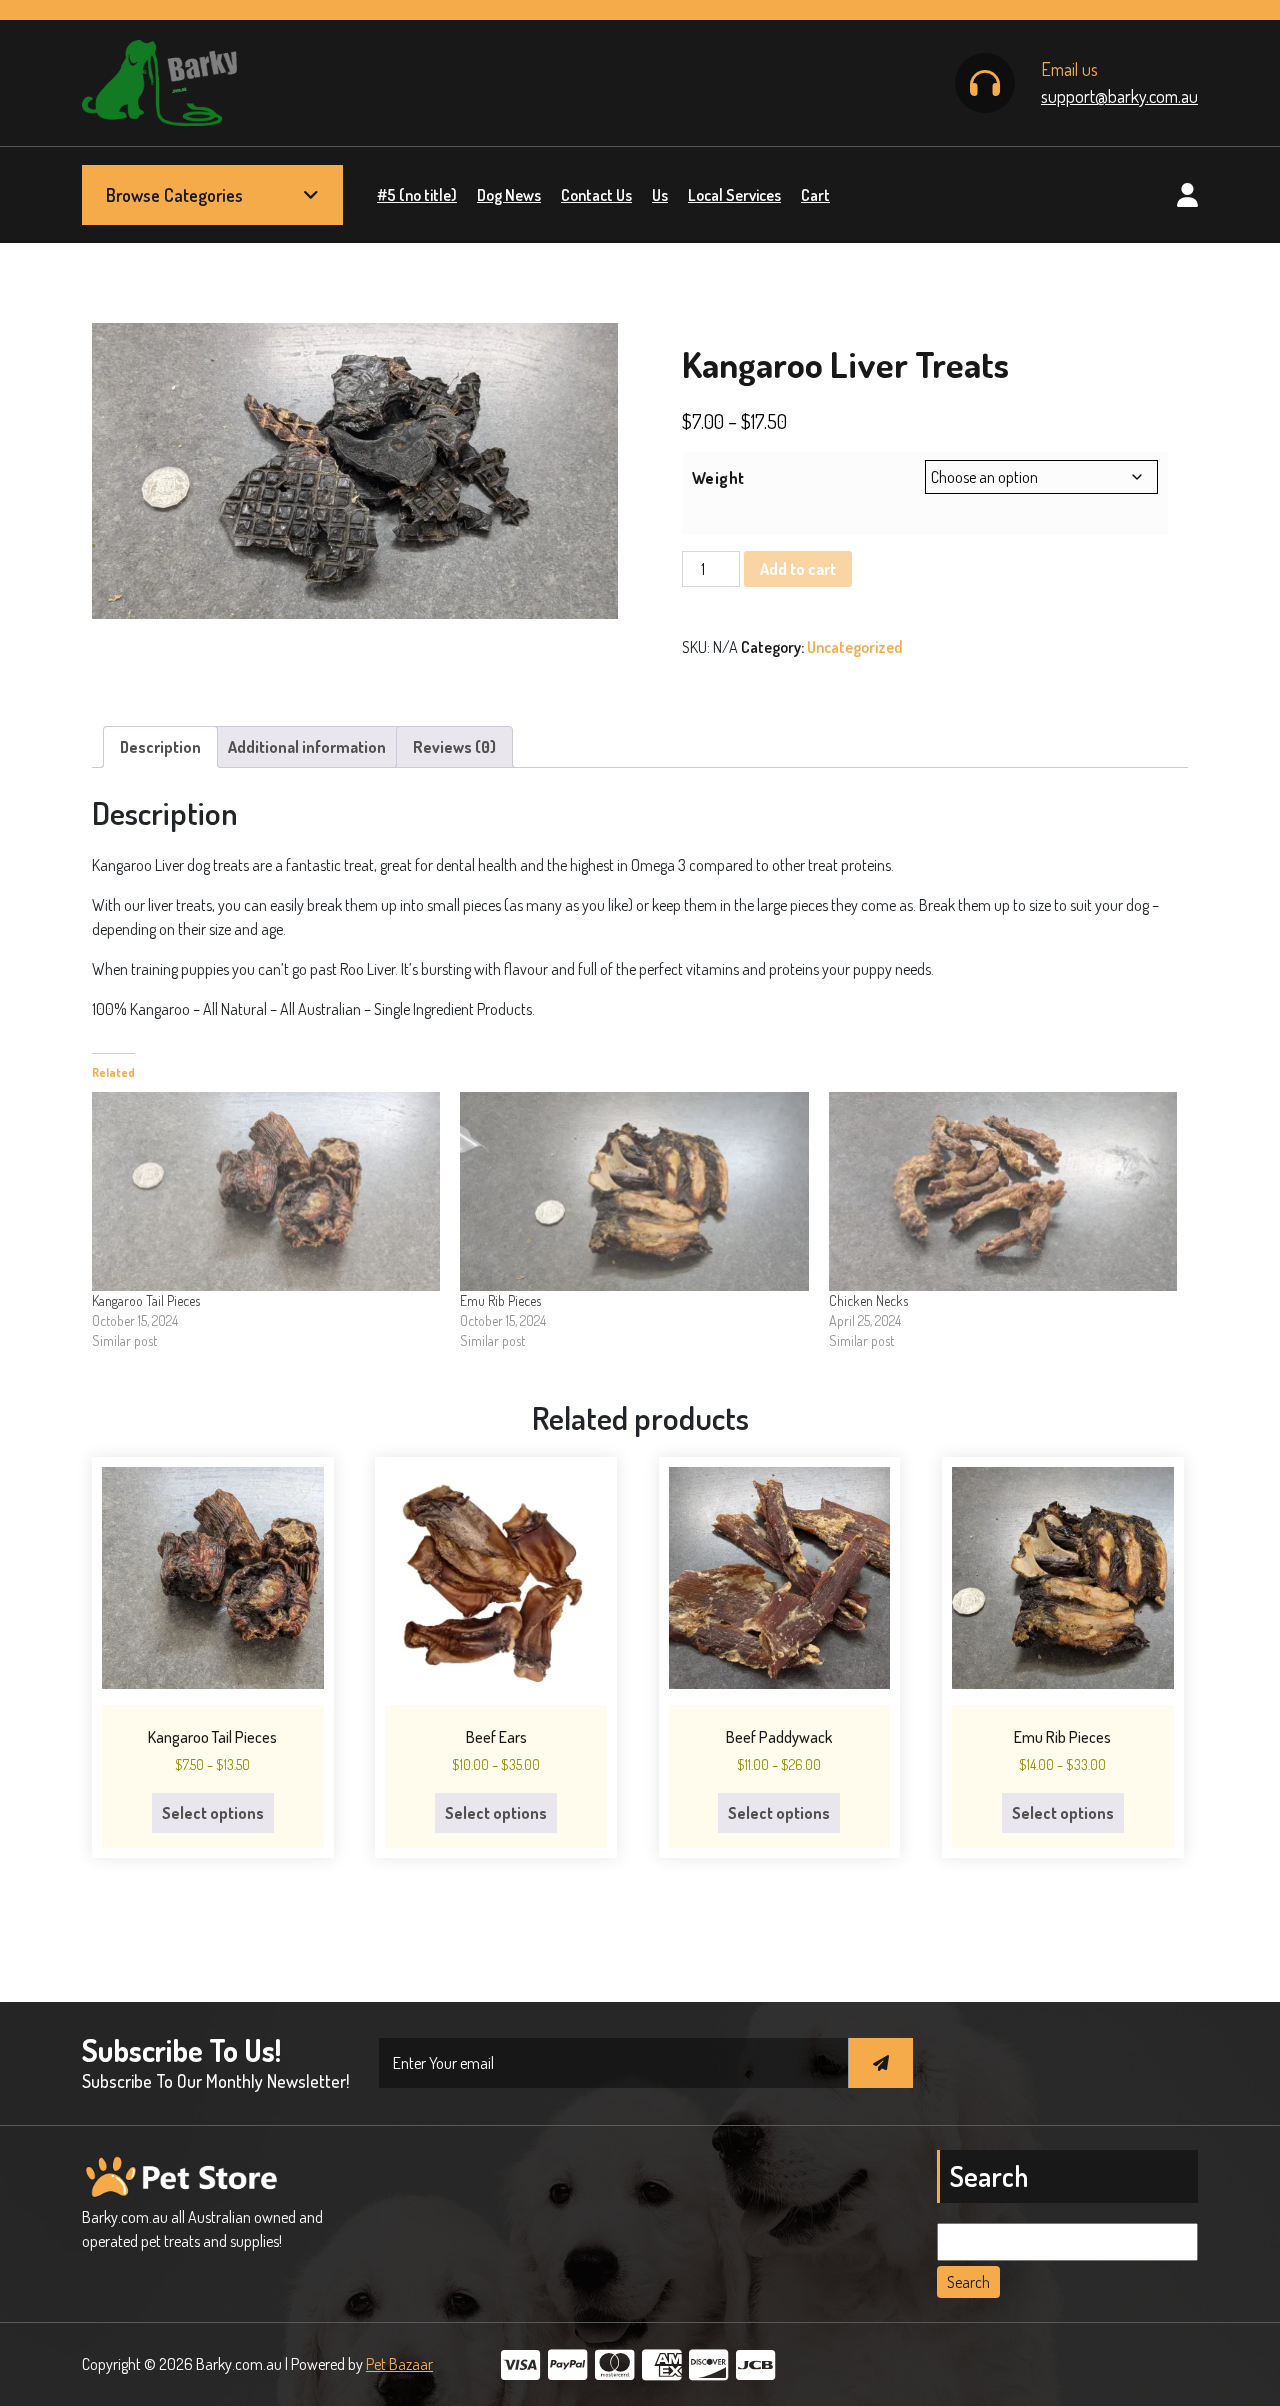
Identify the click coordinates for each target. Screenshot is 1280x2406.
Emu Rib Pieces (500, 1300)
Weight (718, 478)
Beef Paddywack (779, 1737)
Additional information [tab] (307, 747)
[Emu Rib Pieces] (634, 1191)
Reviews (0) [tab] (454, 747)
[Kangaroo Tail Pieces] (266, 1191)
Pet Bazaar (399, 2364)
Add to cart (798, 569)
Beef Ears (496, 1737)
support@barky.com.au (1119, 96)
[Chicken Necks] (1003, 1191)
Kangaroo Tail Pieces (146, 1300)
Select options (213, 1813)
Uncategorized (855, 647)
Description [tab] (160, 747)
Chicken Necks (868, 1300)
